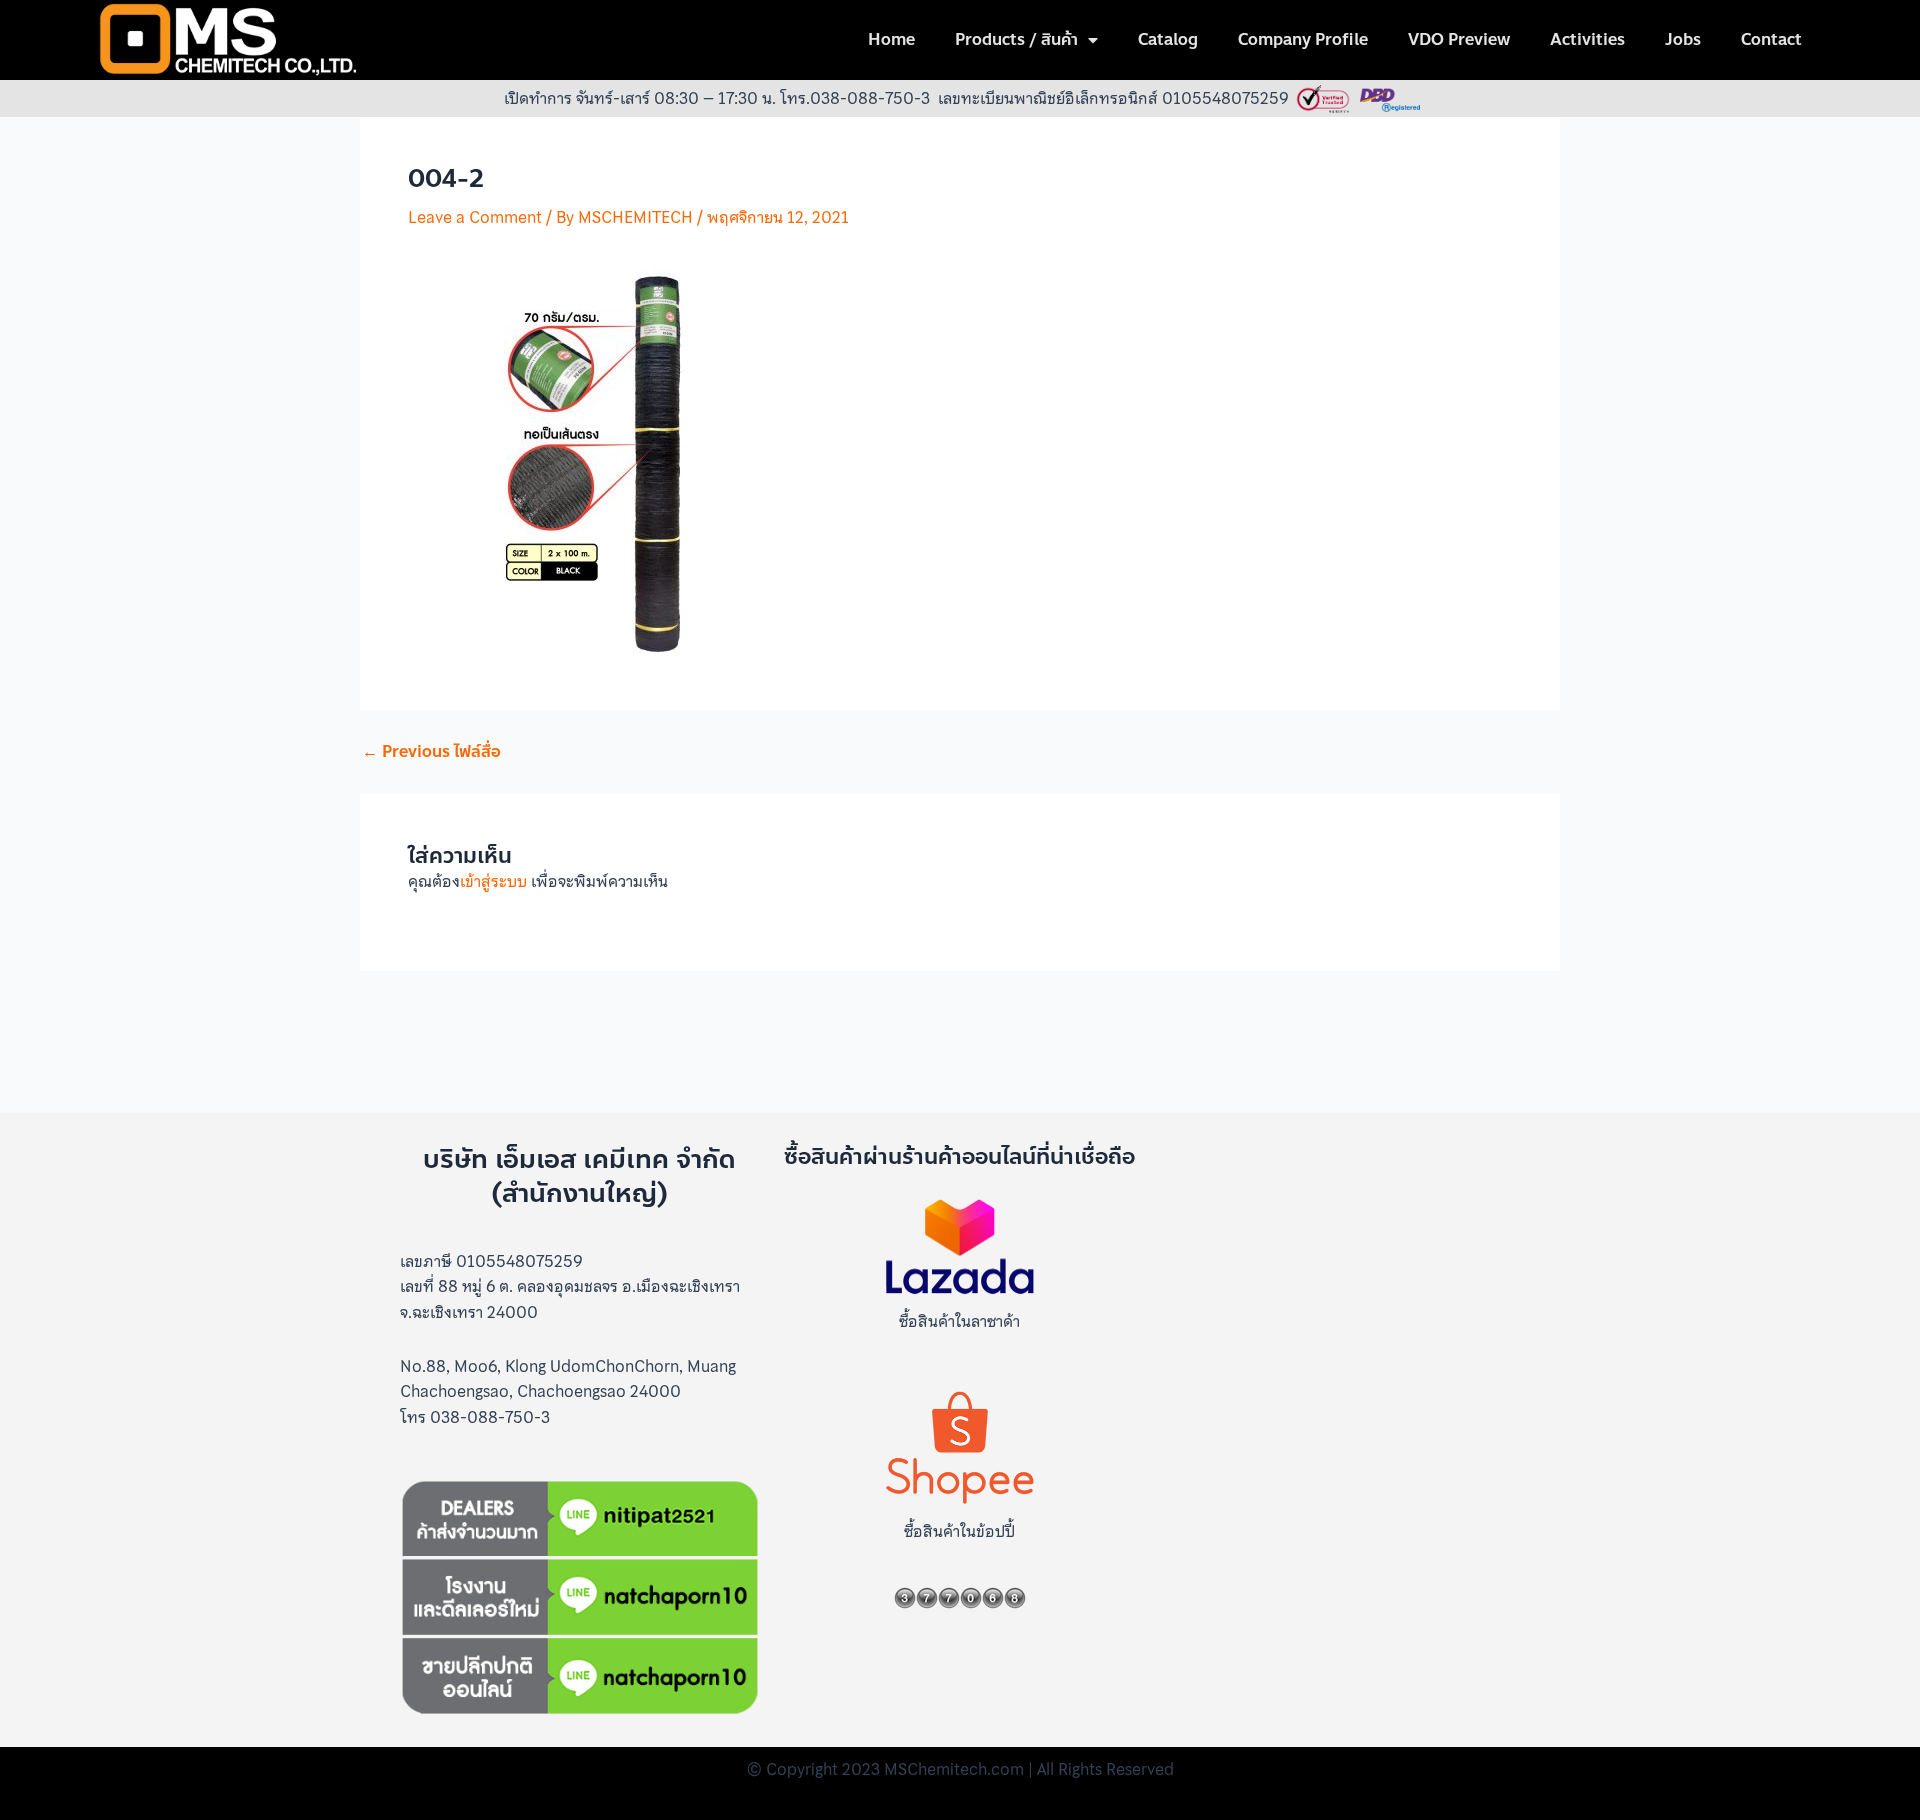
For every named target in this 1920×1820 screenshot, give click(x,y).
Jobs (1683, 39)
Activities (1587, 39)
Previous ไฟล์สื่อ (431, 752)
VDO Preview (1459, 39)
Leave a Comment (475, 217)
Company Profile (1303, 39)
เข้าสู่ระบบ (493, 881)
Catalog (1168, 39)
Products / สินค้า (1016, 39)
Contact (1771, 39)
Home (891, 39)
